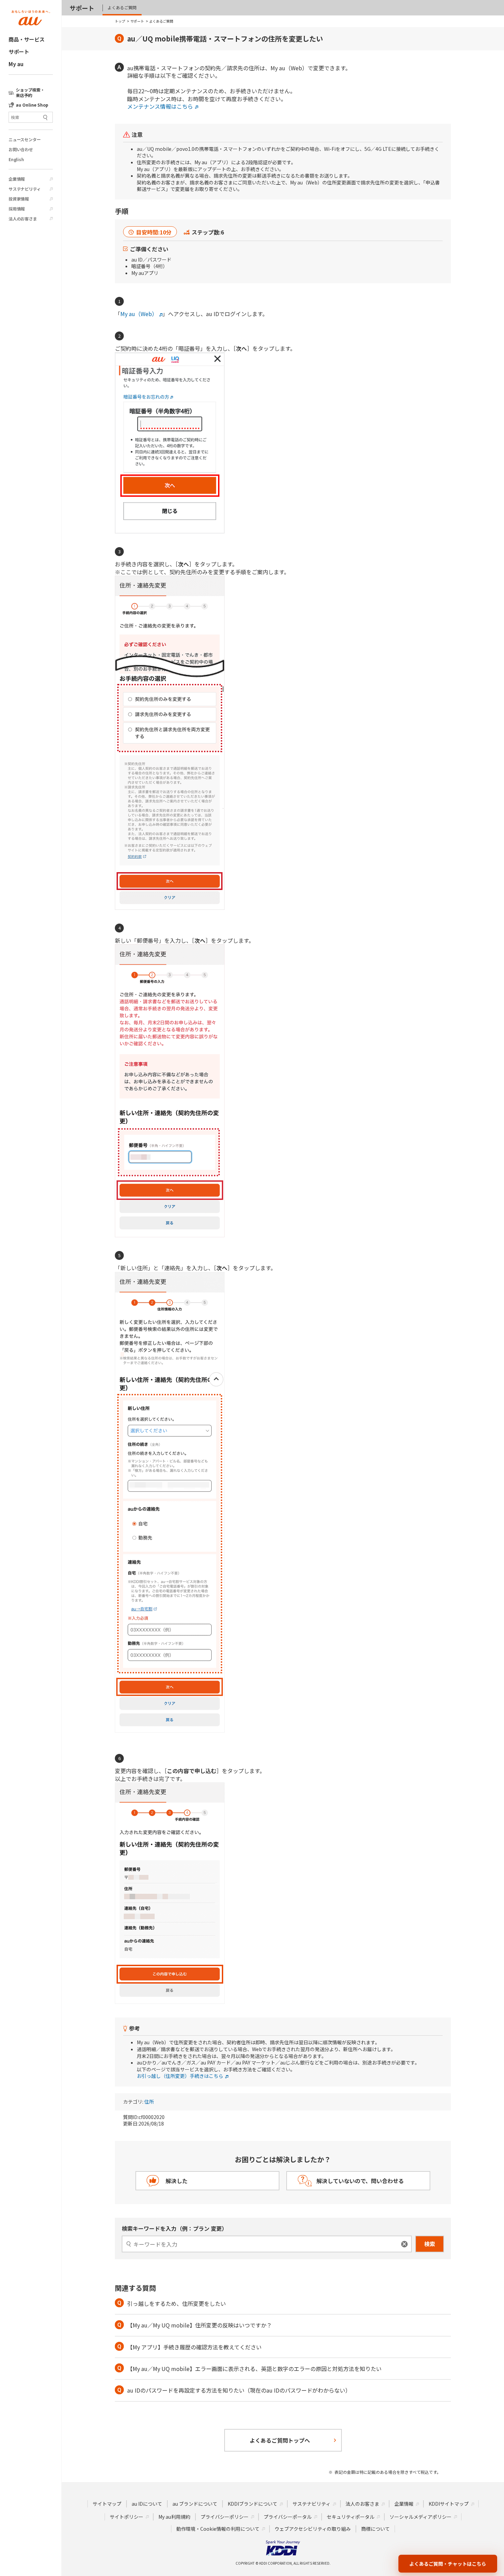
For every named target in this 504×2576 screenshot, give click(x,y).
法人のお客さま (23, 219)
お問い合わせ (21, 149)
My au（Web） (139, 314)
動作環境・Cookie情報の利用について (218, 2529)
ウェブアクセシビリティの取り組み (313, 2529)
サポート (19, 52)
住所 (149, 2102)
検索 (430, 2244)
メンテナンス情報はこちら (160, 106)
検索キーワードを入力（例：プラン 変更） (175, 2228)
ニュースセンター (25, 140)
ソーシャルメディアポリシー (421, 2517)
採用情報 (17, 209)
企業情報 (17, 179)
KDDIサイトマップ (449, 2504)
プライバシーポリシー (225, 2517)
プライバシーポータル (288, 2517)
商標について (375, 2529)
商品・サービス (27, 39)
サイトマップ (107, 2504)
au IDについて (147, 2504)
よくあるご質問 (122, 7)
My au (16, 64)
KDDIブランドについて (253, 2504)
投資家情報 (19, 199)
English (16, 159)
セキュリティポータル (351, 2517)
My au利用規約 (174, 2517)
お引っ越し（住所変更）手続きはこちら (180, 2076)
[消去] (404, 2244)
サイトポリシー (127, 2517)
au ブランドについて (195, 2504)
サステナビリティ (25, 189)
